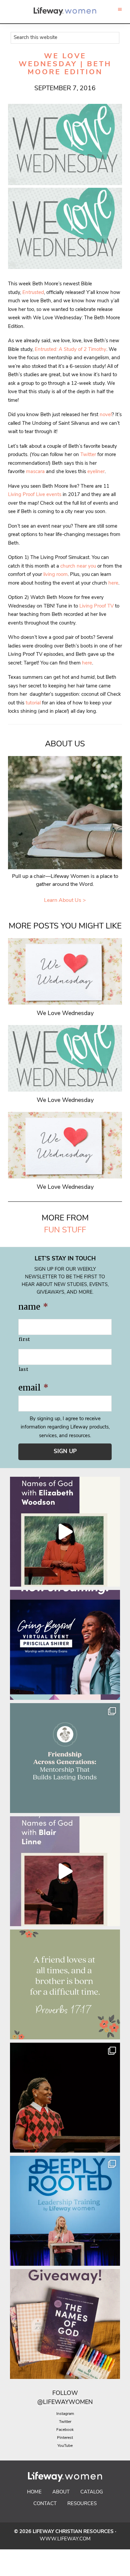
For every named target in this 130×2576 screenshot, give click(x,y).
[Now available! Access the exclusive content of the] (65, 1645)
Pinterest (65, 2438)
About (61, 2492)
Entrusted (33, 293)
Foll (59, 2394)
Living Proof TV (96, 606)
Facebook (65, 2430)
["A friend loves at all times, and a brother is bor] (65, 1984)
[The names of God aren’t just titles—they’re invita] (65, 1871)
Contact (45, 2504)
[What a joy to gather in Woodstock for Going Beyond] (65, 2098)
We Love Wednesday (65, 1014)
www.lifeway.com (65, 2539)
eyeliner (96, 472)
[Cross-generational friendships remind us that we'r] (65, 1758)
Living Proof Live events (35, 495)
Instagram (65, 2414)
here (113, 583)
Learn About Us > (65, 901)
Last (23, 1369)
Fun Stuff (65, 1230)
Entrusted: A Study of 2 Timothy (70, 350)
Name (33, 1307)
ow (72, 2394)
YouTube (65, 2446)
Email (33, 1388)
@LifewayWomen (65, 2403)
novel (106, 415)
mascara (35, 472)
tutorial (33, 703)
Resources (82, 2504)
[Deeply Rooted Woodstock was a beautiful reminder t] (65, 2211)
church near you (78, 566)
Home (34, 2492)
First (24, 1339)
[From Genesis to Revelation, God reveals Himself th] (65, 1532)
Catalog (92, 2492)
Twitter (88, 455)
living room (55, 575)
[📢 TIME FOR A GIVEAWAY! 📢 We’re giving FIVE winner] (65, 2324)
